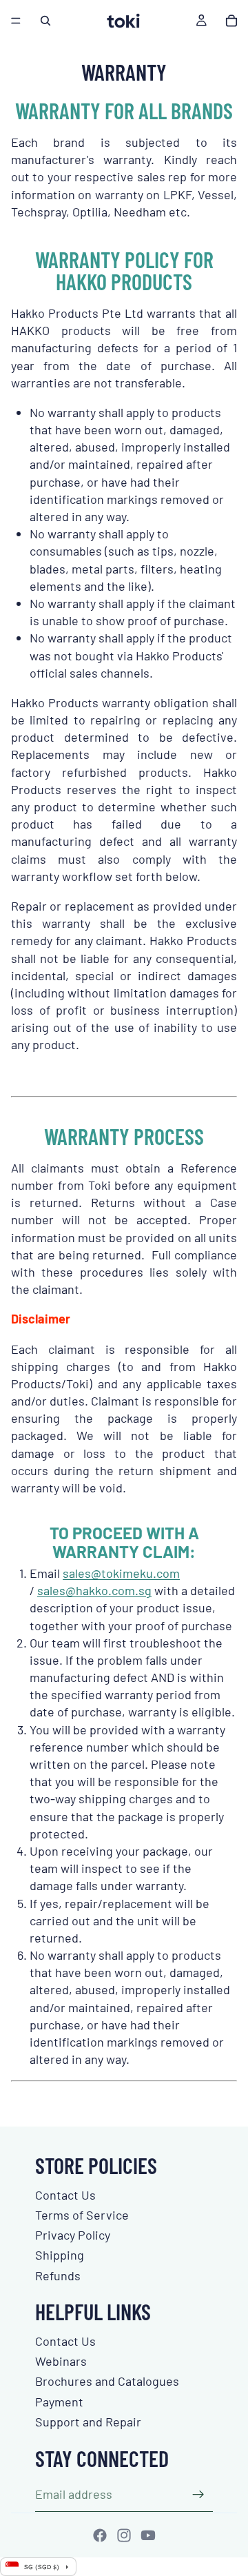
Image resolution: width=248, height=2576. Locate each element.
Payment (59, 2402)
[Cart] (231, 21)
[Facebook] (100, 2535)
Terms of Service (82, 2215)
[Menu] (16, 21)
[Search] (45, 21)
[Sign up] (198, 2495)
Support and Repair (88, 2422)
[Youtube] (148, 2535)
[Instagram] (124, 2535)
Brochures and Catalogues (107, 2381)
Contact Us (65, 2195)
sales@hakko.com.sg (94, 1590)
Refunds (58, 2275)
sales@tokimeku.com (121, 1573)
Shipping (60, 2255)
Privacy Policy (73, 2235)
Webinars (61, 2361)
